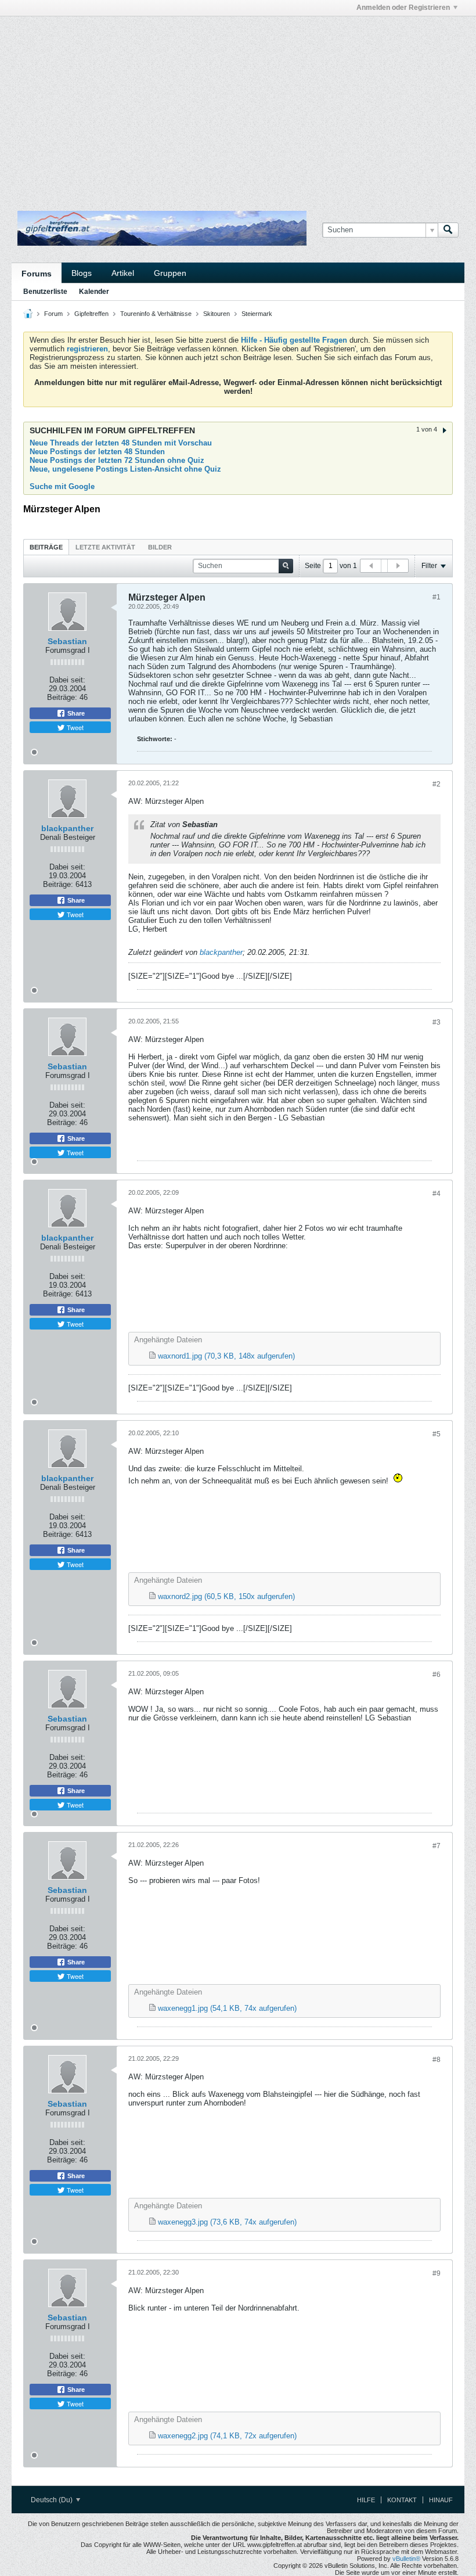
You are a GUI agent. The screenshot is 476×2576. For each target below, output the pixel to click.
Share (75, 713)
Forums (37, 274)
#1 (437, 597)
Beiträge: (62, 697)
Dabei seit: (67, 680)
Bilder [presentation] (160, 547)
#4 (437, 1194)
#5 (437, 1434)
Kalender (94, 292)
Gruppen (170, 273)
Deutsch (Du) (53, 2500)
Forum (53, 314)
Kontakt (402, 2500)
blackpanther (67, 828)
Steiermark (257, 314)
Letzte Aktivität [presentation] (105, 547)
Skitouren (217, 314)
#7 (437, 1846)
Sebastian (67, 641)
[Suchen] (448, 230)
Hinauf (441, 2500)
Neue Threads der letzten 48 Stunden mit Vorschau (121, 443)
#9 (437, 2273)
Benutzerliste (45, 292)
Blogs (82, 273)
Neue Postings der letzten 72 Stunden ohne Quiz (117, 460)
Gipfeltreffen (91, 314)
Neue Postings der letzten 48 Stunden (97, 452)
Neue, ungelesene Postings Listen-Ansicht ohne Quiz (125, 469)
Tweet (74, 727)
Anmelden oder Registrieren (403, 8)
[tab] (46, 547)
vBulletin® (406, 2559)
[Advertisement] (147, 42)
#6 (437, 1675)
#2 (437, 784)
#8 (437, 2060)
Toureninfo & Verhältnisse (156, 314)
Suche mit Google (62, 486)
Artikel (123, 273)
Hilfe (366, 2500)
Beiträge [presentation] (46, 547)
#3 (437, 1022)
